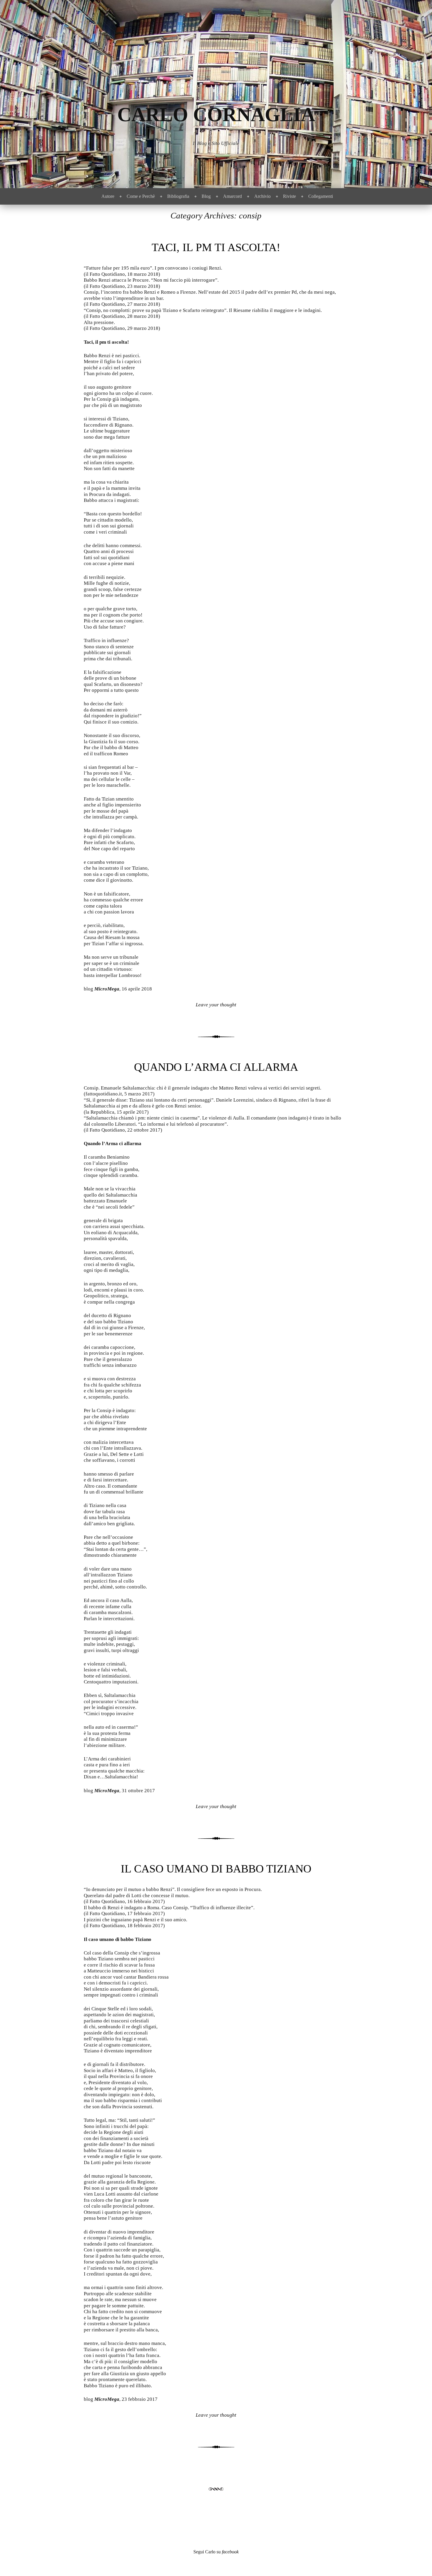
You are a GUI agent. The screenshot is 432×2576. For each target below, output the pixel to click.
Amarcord (232, 196)
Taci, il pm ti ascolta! (216, 247)
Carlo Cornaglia (216, 115)
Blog (206, 196)
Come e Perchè (141, 196)
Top (418, 2562)
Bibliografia (178, 196)
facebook (230, 2552)
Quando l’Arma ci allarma (216, 1067)
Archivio (262, 196)
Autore (108, 196)
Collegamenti (321, 196)
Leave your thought (216, 1005)
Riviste (289, 196)
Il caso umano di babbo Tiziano (216, 1869)
